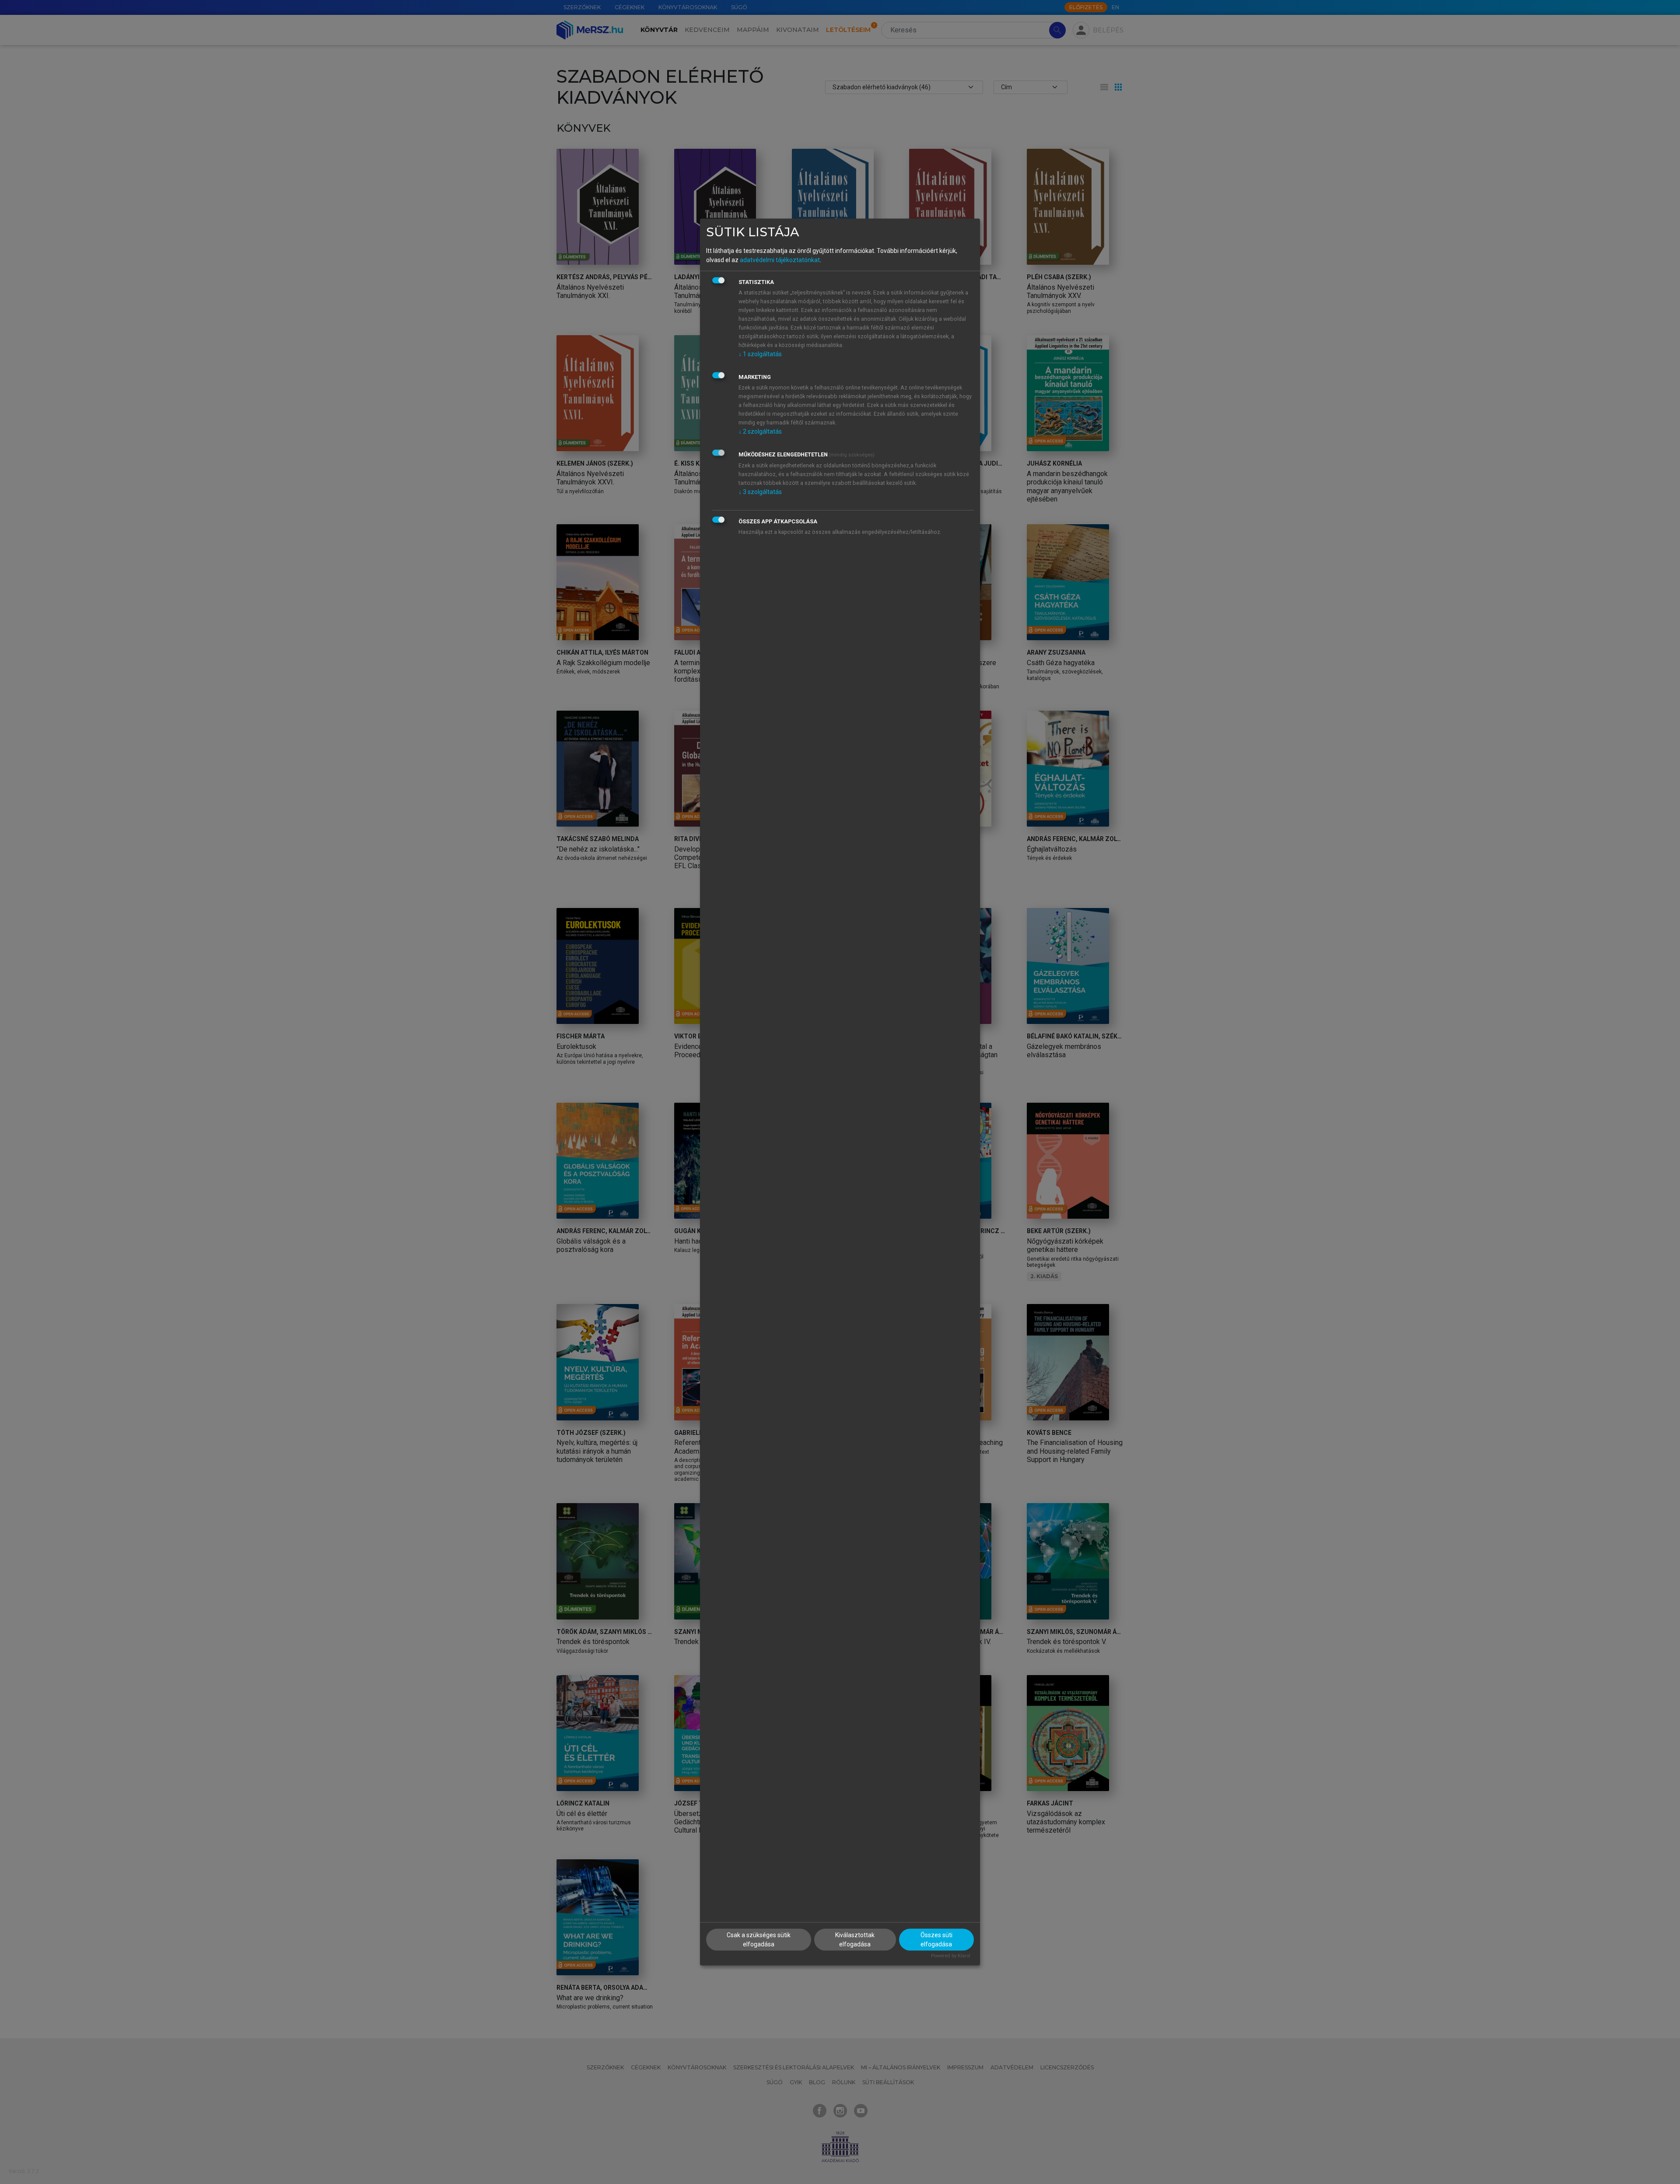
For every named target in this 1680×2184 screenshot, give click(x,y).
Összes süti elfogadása (936, 1939)
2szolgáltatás (760, 431)
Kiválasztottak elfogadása (855, 1939)
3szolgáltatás (760, 492)
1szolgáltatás (760, 354)
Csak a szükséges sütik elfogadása (759, 1939)
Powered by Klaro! (951, 1955)
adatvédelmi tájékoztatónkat (780, 260)
